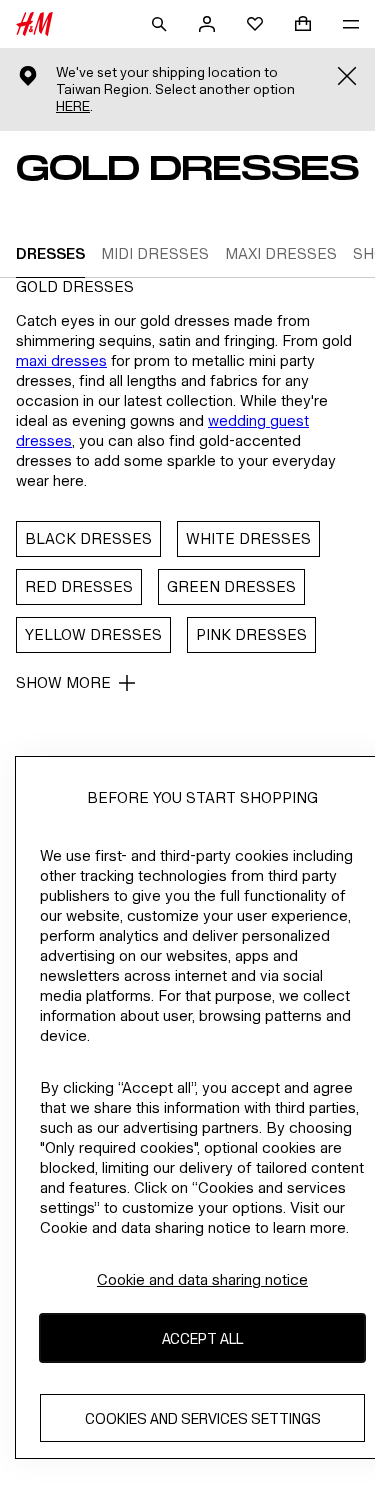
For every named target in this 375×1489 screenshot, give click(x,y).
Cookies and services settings (203, 1418)
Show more (63, 682)
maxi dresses (61, 360)
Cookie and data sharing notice (202, 1279)
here (73, 106)
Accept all (202, 1338)
